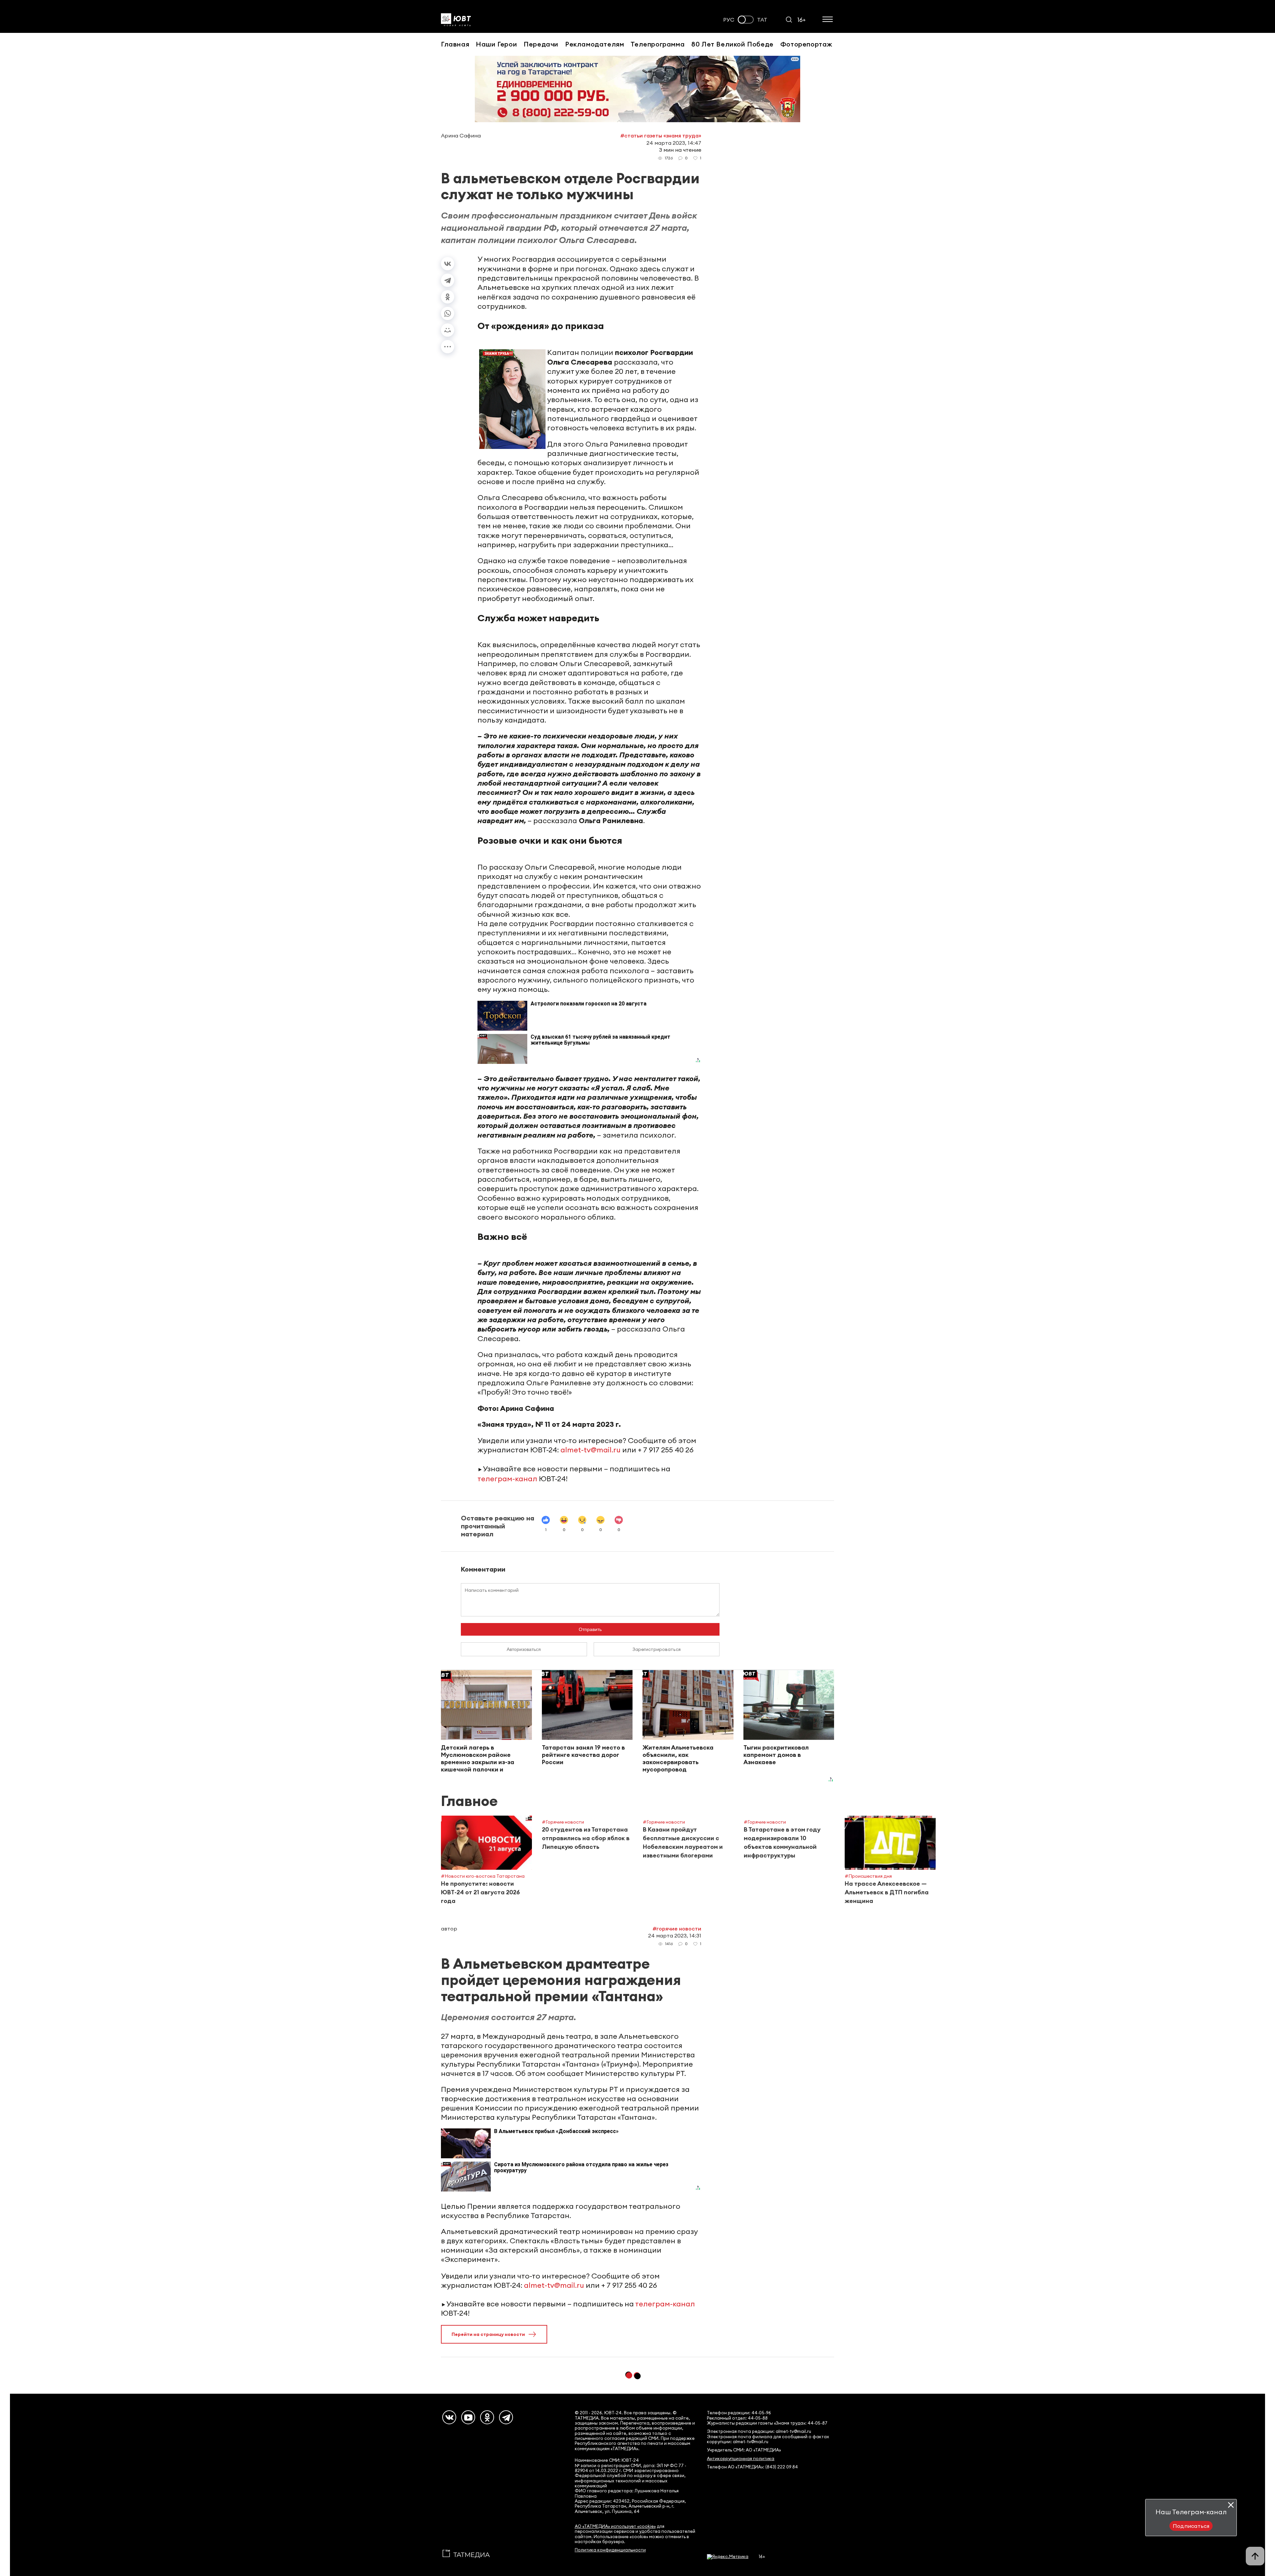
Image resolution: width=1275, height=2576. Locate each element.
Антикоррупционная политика (741, 2459)
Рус (729, 20)
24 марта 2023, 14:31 (675, 1935)
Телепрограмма (658, 44)
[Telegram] (448, 280)
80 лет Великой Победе (732, 44)
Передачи (541, 44)
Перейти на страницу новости (488, 2334)
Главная (455, 44)
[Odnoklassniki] (487, 2417)
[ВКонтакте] (448, 264)
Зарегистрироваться (657, 1649)
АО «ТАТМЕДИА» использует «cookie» (615, 2526)
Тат (762, 20)
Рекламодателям (595, 44)
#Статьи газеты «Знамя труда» (661, 135)
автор (449, 1929)
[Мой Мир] (448, 330)
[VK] (449, 2417)
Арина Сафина (461, 135)
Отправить (590, 1629)
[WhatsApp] (448, 313)
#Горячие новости (677, 1929)
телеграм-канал (507, 1479)
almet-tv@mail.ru (591, 1450)
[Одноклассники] (448, 297)
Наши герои (496, 44)
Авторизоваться (524, 1649)
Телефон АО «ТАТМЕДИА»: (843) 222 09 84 (752, 2467)
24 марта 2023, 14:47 (674, 143)
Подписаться (1191, 2526)
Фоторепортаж (806, 44)
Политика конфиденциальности (610, 2550)
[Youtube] (468, 2417)
